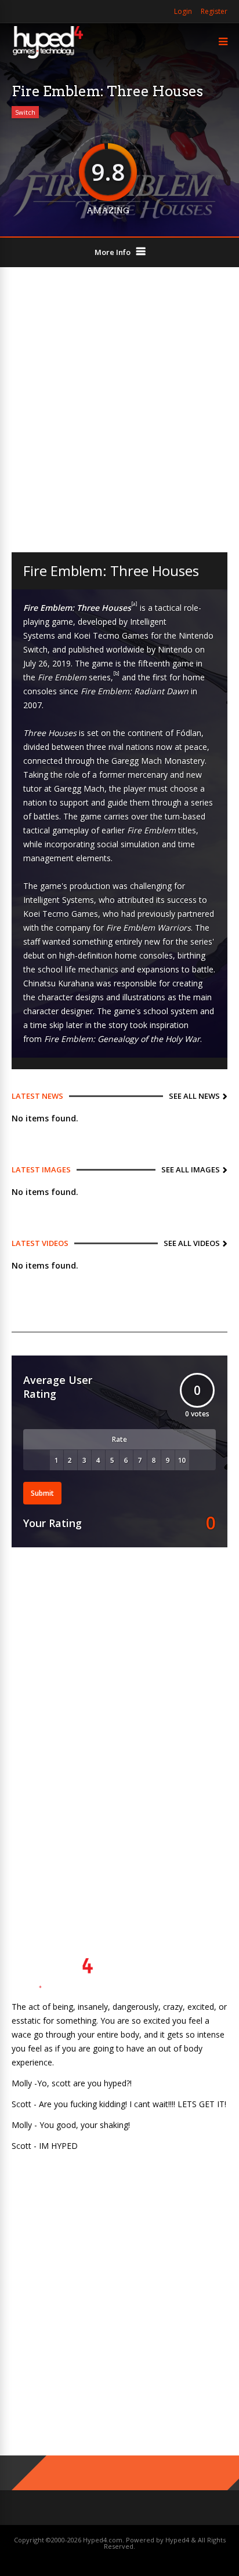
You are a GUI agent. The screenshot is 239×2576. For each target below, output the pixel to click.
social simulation (128, 844)
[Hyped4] (48, 57)
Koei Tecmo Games (111, 635)
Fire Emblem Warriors (149, 928)
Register (214, 11)
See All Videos (192, 1243)
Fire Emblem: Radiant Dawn (135, 691)
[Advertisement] (119, 410)
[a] (134, 604)
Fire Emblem (62, 677)
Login (183, 11)
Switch (25, 112)
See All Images (191, 1169)
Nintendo (175, 649)
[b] (116, 673)
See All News (194, 1096)
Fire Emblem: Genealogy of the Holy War (122, 1039)
